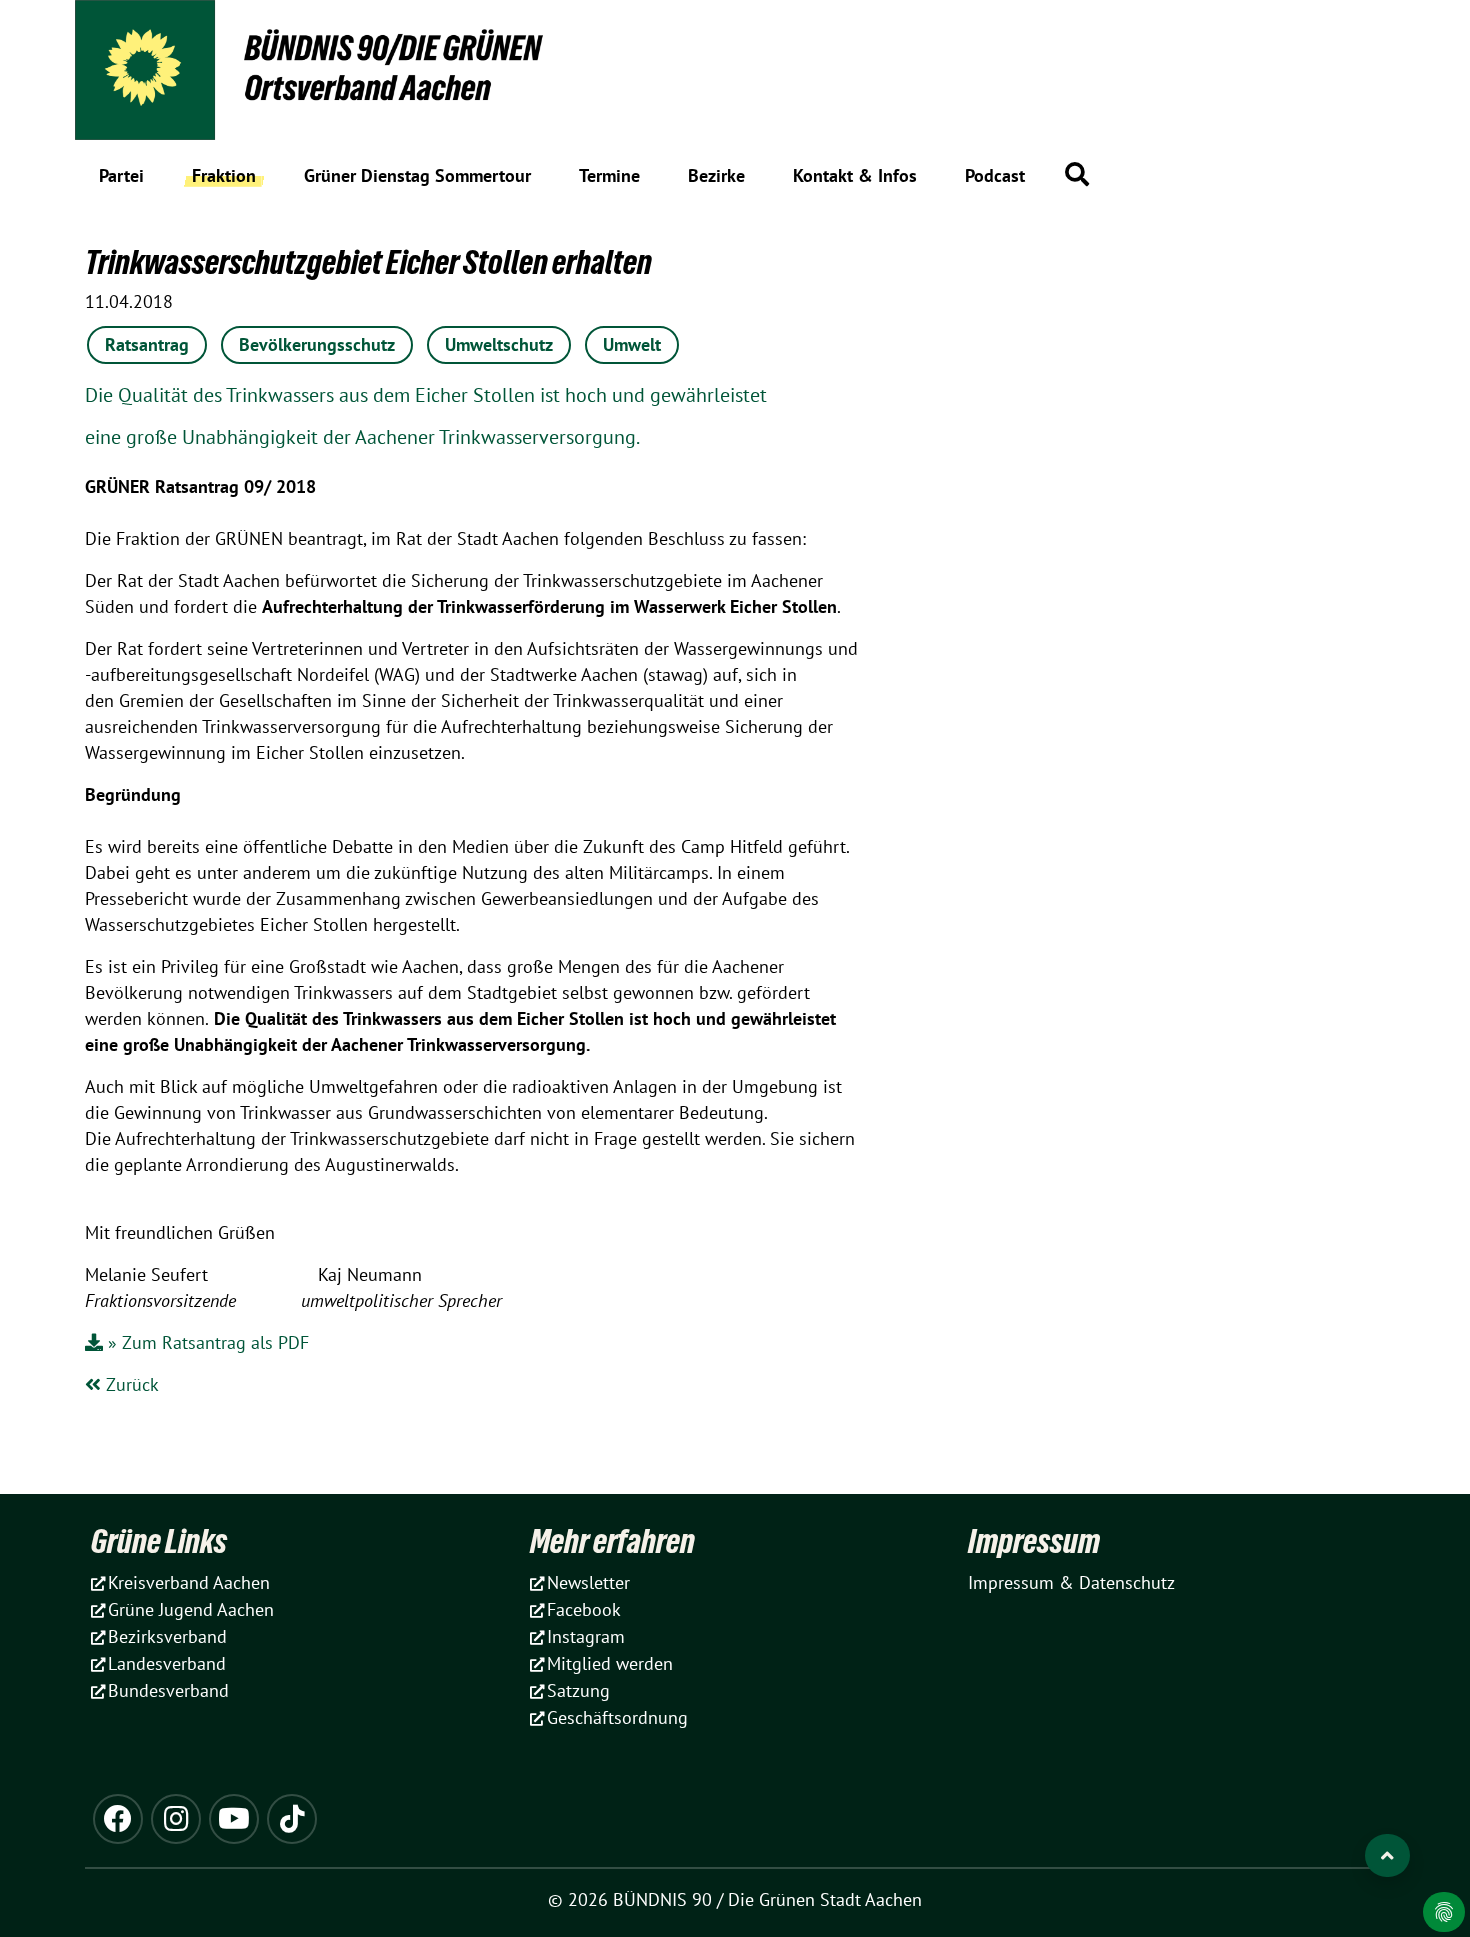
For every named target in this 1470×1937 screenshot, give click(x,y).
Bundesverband (168, 1690)
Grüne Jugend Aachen (191, 1609)
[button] (1077, 174)
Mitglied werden (610, 1663)
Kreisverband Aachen (189, 1582)
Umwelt (632, 344)
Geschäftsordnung (617, 1717)
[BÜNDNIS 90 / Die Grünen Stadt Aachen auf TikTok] (292, 1819)
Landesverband (167, 1663)
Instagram (586, 1636)
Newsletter (588, 1582)
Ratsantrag (147, 344)
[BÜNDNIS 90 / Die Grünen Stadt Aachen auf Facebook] (118, 1819)
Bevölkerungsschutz (317, 344)
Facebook (584, 1609)
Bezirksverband (167, 1636)
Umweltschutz (499, 344)
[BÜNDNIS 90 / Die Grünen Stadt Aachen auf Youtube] (234, 1819)
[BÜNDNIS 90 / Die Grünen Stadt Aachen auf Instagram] (176, 1819)
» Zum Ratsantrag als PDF (208, 1342)
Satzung (578, 1690)
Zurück (130, 1384)
